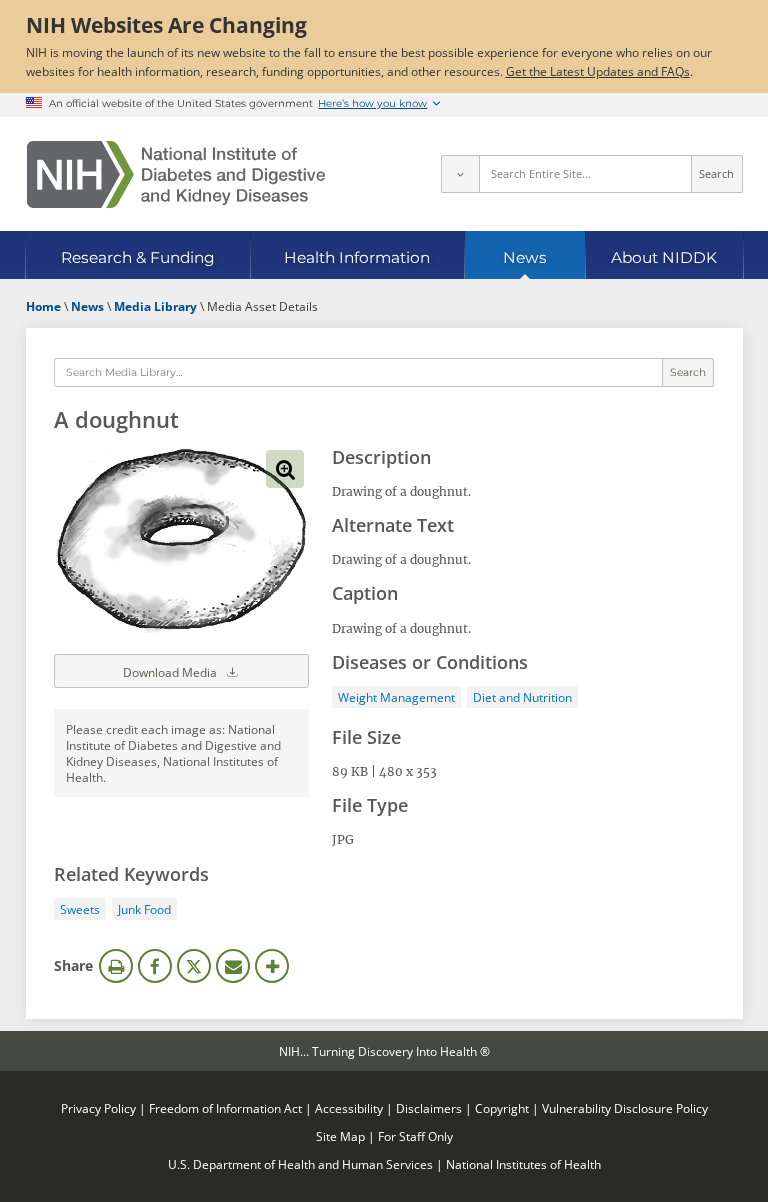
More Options (272, 966)
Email (233, 966)
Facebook (155, 966)
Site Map (340, 1136)
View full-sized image (285, 469)
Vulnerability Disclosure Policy (625, 1108)
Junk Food (144, 909)
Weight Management (396, 697)
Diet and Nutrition (522, 697)
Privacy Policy (98, 1108)
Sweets (80, 909)
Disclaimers (429, 1108)
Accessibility (349, 1108)
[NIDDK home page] (176, 174)
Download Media (171, 672)
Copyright (502, 1108)
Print (116, 966)
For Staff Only (415, 1136)
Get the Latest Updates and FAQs (598, 71)
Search (716, 174)
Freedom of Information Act (225, 1108)
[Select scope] (460, 174)
